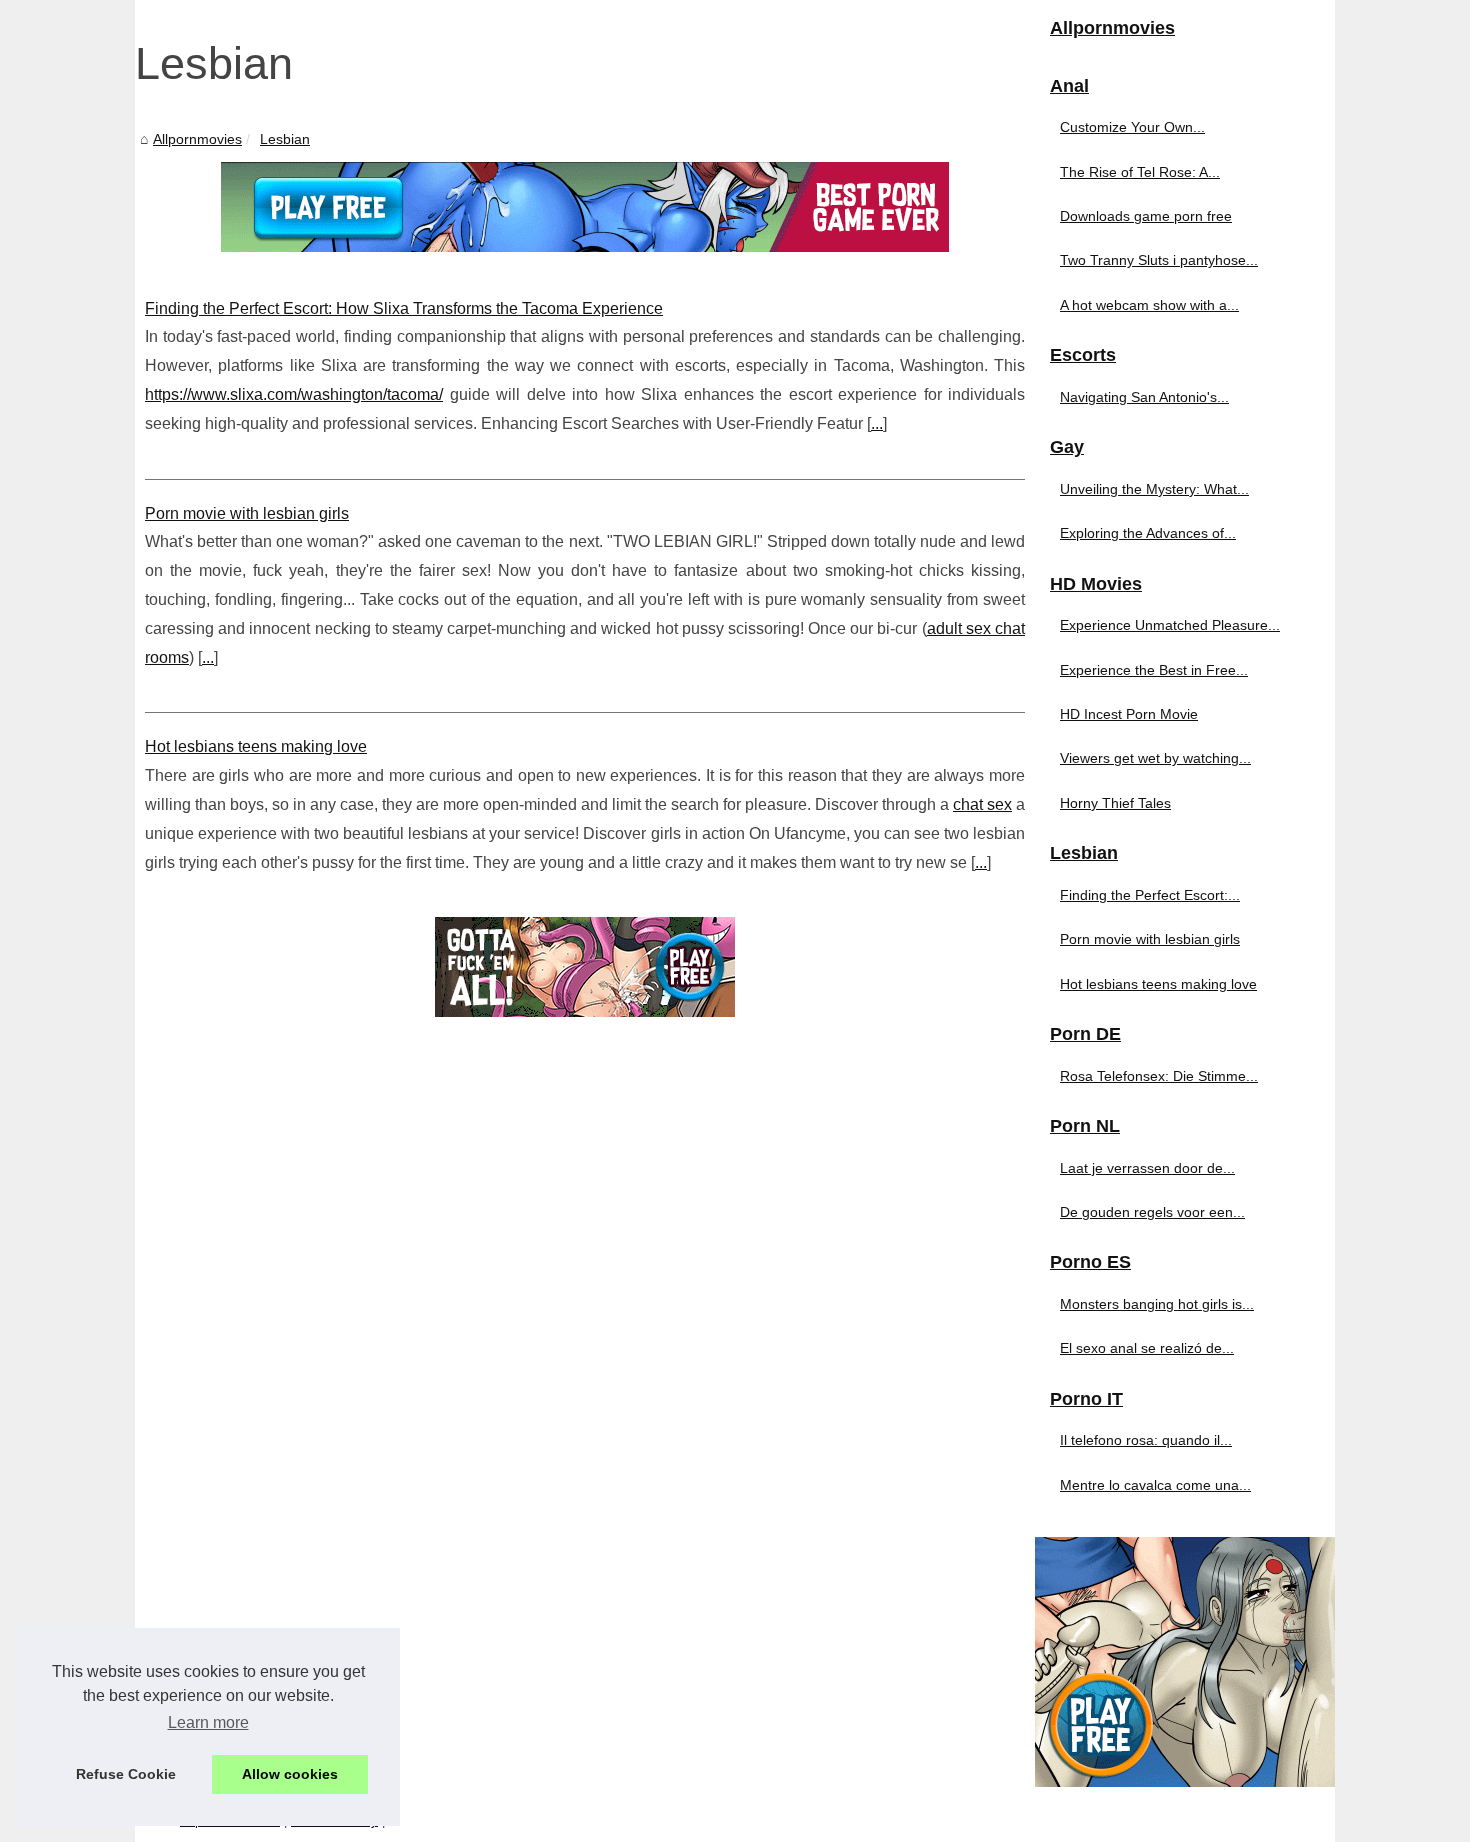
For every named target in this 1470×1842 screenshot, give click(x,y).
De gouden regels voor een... (1152, 1212)
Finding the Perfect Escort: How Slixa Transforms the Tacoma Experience (404, 308)
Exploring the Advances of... (1148, 533)
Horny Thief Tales (1115, 803)
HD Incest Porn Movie (1129, 714)
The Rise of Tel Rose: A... (1140, 172)
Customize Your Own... (1132, 127)
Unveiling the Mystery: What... (1154, 489)
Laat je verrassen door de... (1147, 1168)
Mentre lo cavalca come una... (1155, 1485)
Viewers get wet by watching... (1155, 758)
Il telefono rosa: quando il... (1146, 1440)
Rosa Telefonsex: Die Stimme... (1159, 1076)
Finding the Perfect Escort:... (1150, 895)
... (877, 423)
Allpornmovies (197, 139)
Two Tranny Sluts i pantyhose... (1159, 260)
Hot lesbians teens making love (256, 746)
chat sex (982, 804)
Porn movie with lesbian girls (247, 513)
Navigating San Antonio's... (1144, 397)
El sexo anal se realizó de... (1147, 1348)
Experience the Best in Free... (1154, 670)
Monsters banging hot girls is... (1157, 1304)
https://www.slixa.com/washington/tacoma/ (294, 394)
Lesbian (285, 139)
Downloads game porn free (1146, 216)
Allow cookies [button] (290, 1774)
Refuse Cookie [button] (126, 1774)
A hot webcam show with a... (1149, 305)
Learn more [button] (208, 1722)
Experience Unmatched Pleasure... (1170, 625)
